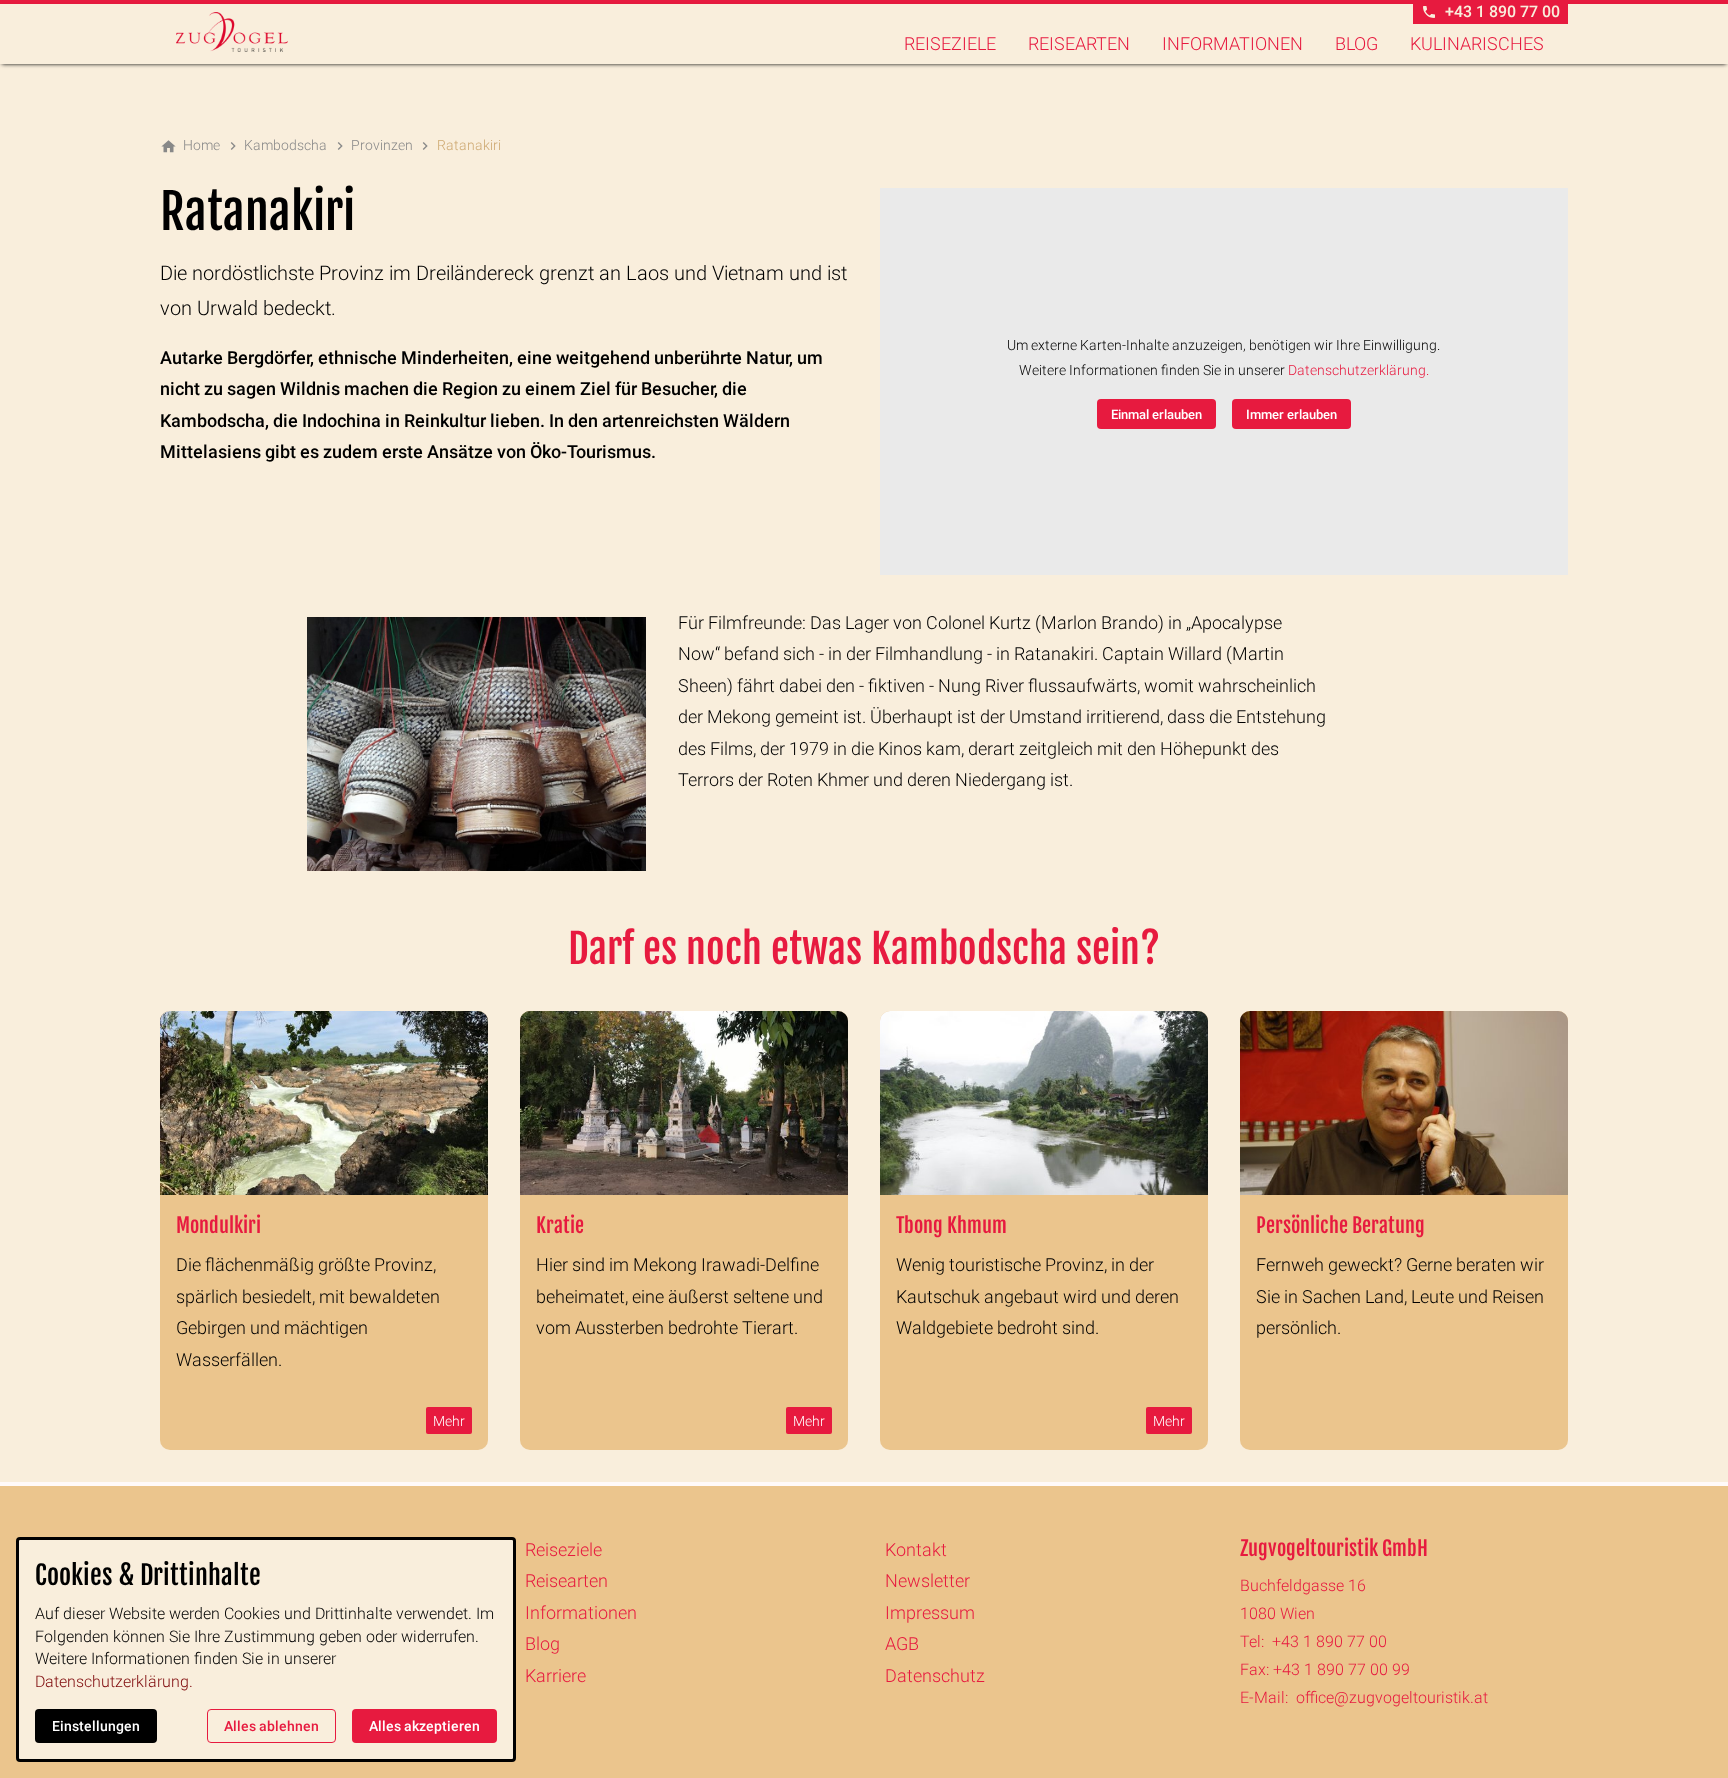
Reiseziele (950, 43)
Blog (1356, 43)
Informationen (1232, 43)
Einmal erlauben (1156, 414)
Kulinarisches (1477, 43)
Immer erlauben (1291, 414)
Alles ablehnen (271, 1726)
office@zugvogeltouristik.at (1392, 1697)
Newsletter (927, 1580)
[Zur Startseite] (256, 32)
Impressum (930, 1612)
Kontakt (916, 1549)
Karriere (555, 1675)
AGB (902, 1643)
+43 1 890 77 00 (1329, 1641)
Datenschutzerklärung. (1358, 370)
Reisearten (1079, 43)
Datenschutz (935, 1675)
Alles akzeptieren (424, 1726)
